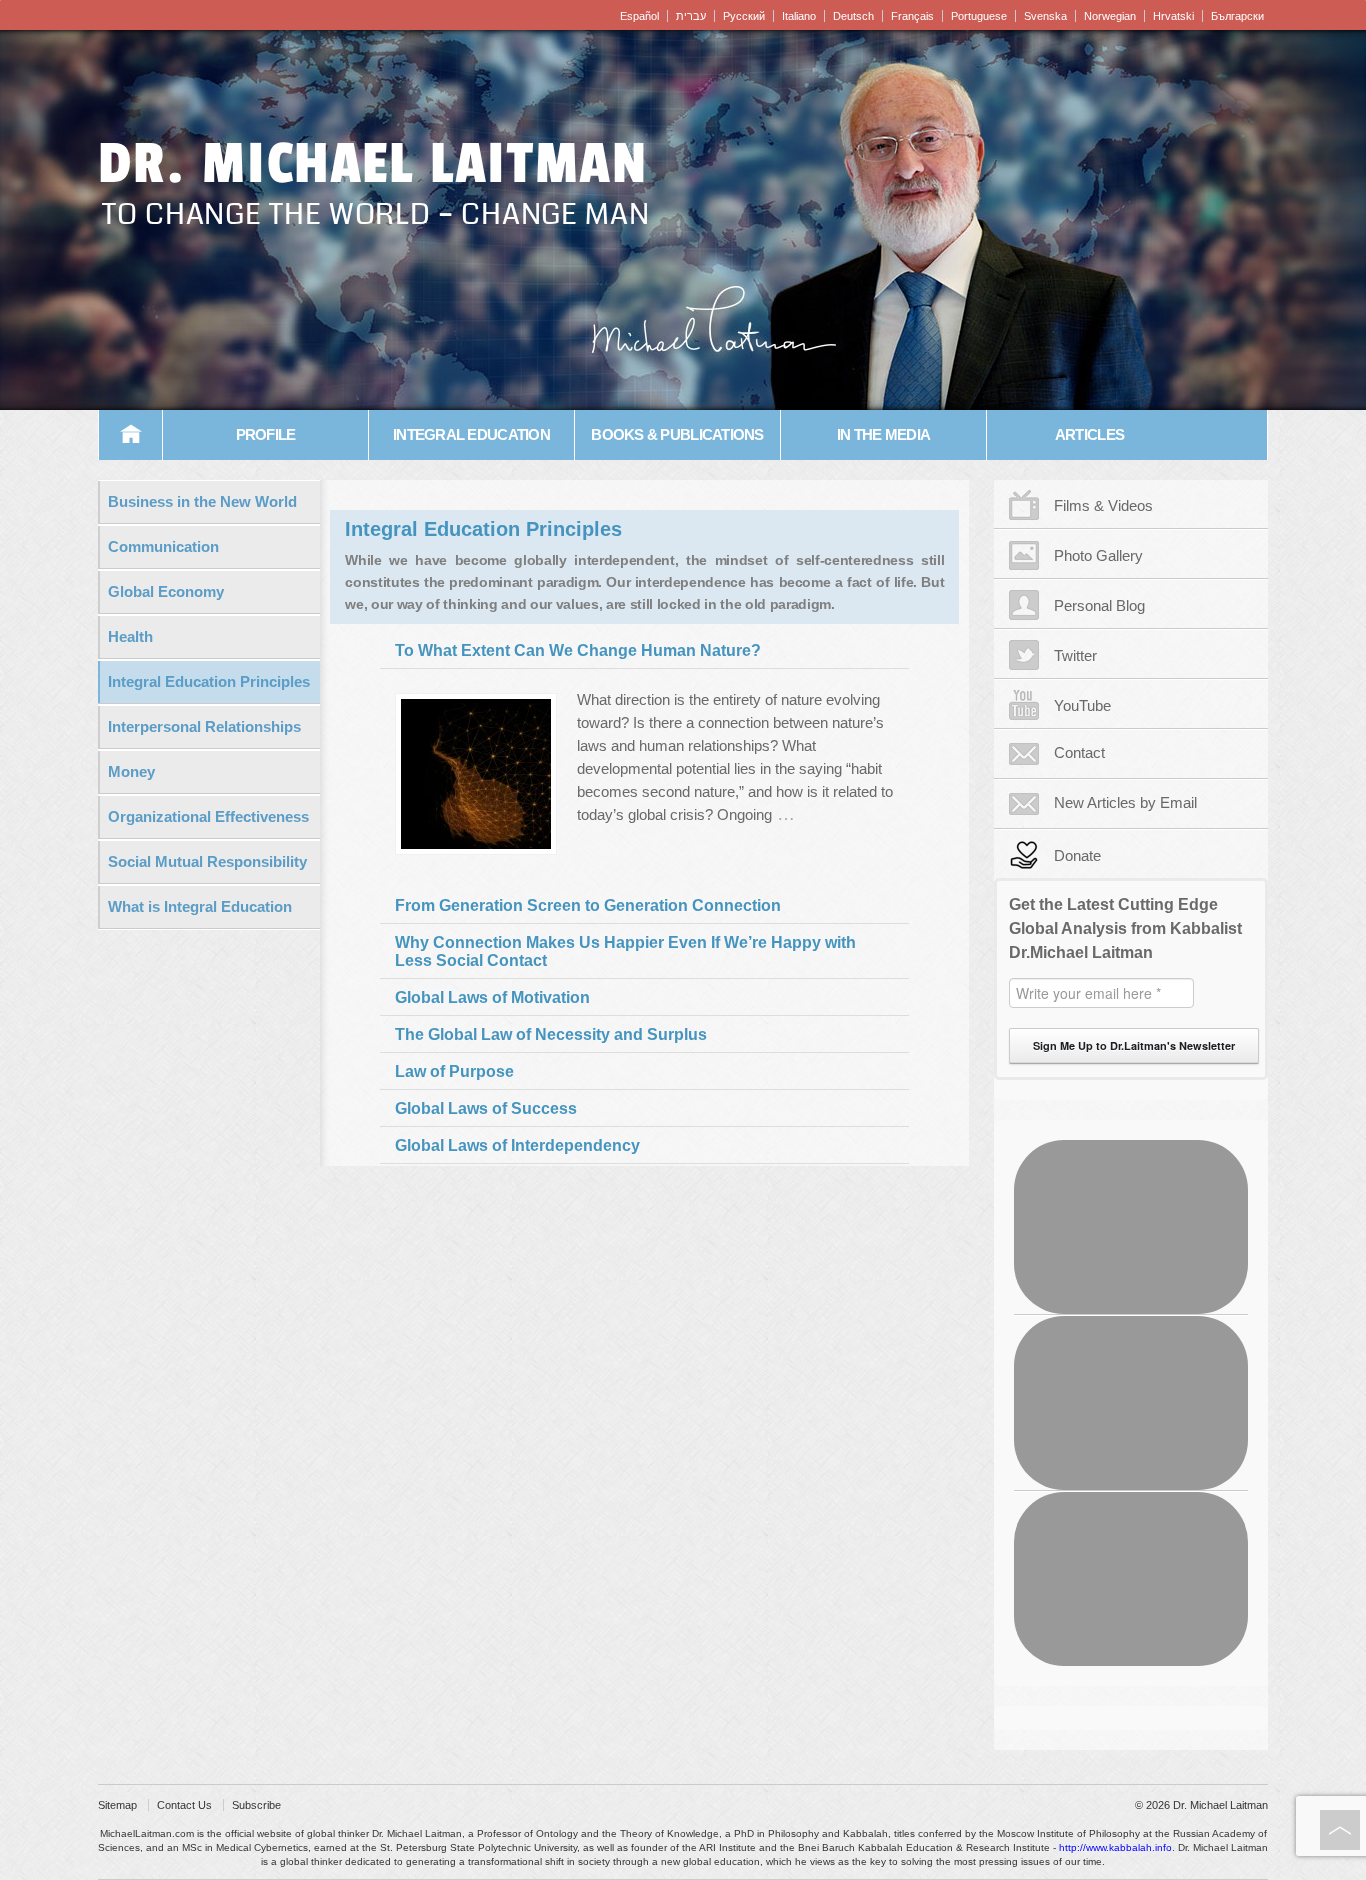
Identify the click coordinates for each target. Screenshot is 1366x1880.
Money (131, 771)
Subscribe (256, 1805)
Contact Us (184, 1805)
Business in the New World (202, 501)
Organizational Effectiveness (208, 816)
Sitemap (117, 1805)
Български (1237, 16)
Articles (1089, 434)
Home (131, 435)
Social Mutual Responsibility (207, 861)
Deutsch (853, 16)
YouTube (1082, 705)
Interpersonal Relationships (204, 726)
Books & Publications (677, 434)
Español (639, 16)
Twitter (1075, 655)
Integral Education (471, 434)
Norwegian (1110, 16)
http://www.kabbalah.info (1115, 1847)
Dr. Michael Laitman (373, 164)
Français (912, 16)
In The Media (883, 434)
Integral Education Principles (209, 681)
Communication (163, 546)
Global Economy (166, 591)
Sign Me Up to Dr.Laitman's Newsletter (1134, 1045)
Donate (1077, 855)
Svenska (1045, 16)
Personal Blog (1099, 605)
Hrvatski (1173, 16)
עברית (691, 16)
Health (130, 636)
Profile (266, 434)
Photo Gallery (1098, 555)
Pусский (744, 16)
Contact (1079, 752)
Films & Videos (1103, 505)
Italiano (799, 16)
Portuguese (979, 16)
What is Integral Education (200, 906)
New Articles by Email (1125, 802)
